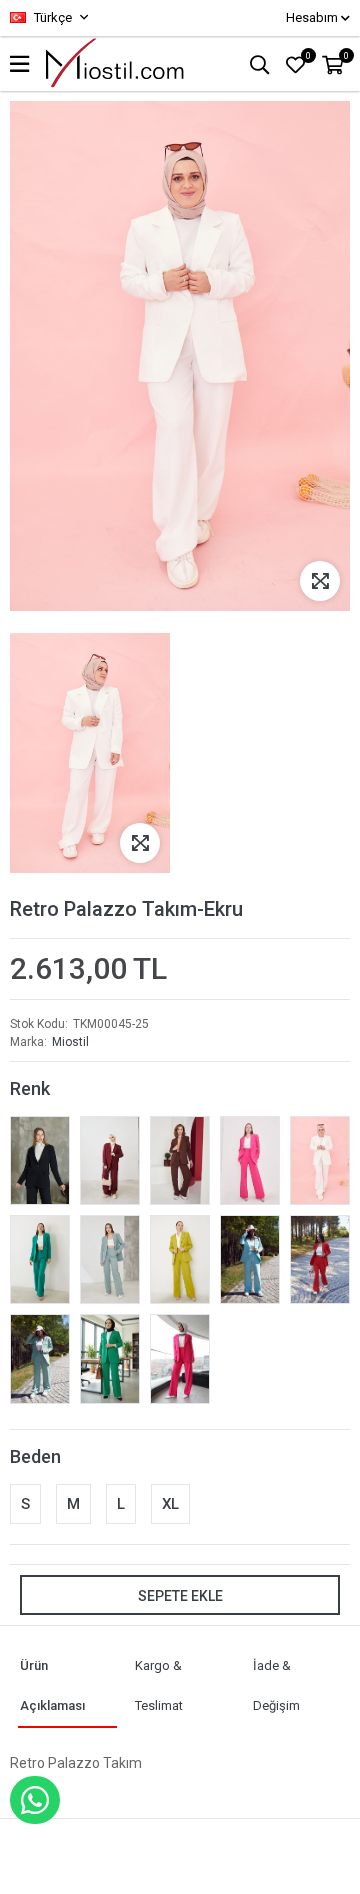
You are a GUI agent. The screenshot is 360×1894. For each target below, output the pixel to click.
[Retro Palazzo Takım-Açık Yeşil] (110, 1358)
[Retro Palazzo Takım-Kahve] (180, 1160)
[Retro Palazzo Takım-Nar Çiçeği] (320, 1259)
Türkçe (51, 17)
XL (170, 1504)
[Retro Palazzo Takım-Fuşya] (250, 1160)
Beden (35, 1456)
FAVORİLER (308, 56)
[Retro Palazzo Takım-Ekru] (320, 1160)
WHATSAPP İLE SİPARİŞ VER (35, 1800)
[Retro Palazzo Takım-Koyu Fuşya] (180, 1358)
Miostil (70, 1042)
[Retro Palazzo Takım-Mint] (110, 1259)
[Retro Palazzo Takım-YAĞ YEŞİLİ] (180, 1259)
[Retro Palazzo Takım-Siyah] (40, 1160)
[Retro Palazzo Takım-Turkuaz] (250, 1259)
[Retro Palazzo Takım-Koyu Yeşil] (40, 1259)
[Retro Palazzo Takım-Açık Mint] (40, 1358)
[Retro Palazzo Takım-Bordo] (110, 1160)
